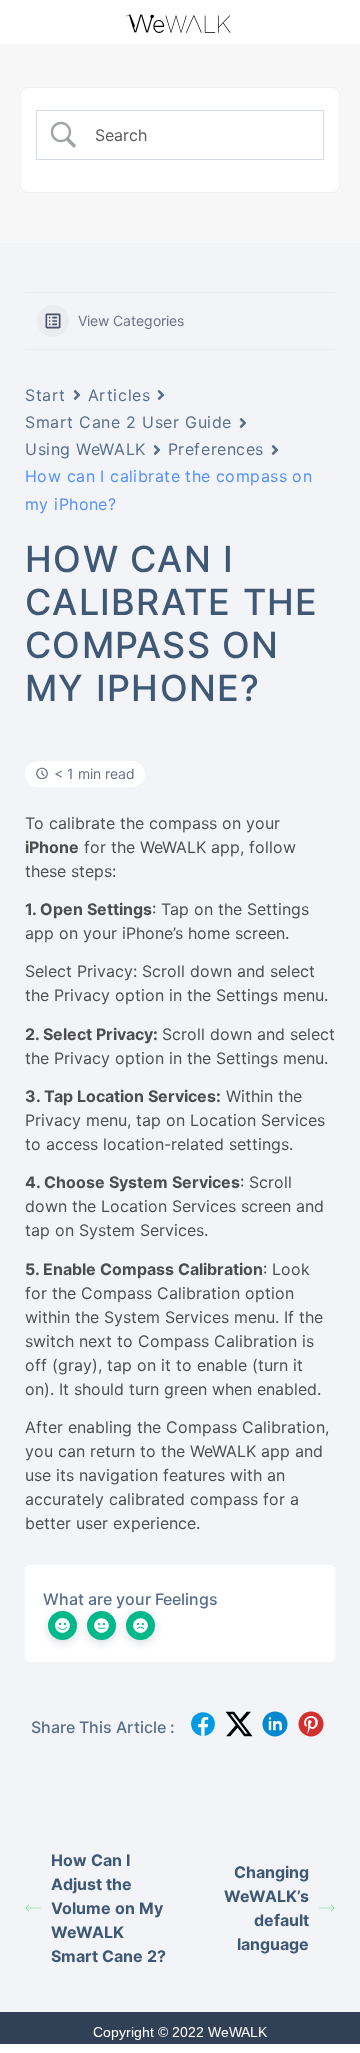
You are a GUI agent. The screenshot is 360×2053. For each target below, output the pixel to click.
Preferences (216, 449)
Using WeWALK (85, 449)
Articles (119, 395)
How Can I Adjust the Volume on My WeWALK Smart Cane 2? (108, 1908)
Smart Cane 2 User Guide (128, 422)
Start (45, 395)
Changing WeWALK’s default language (266, 1908)
